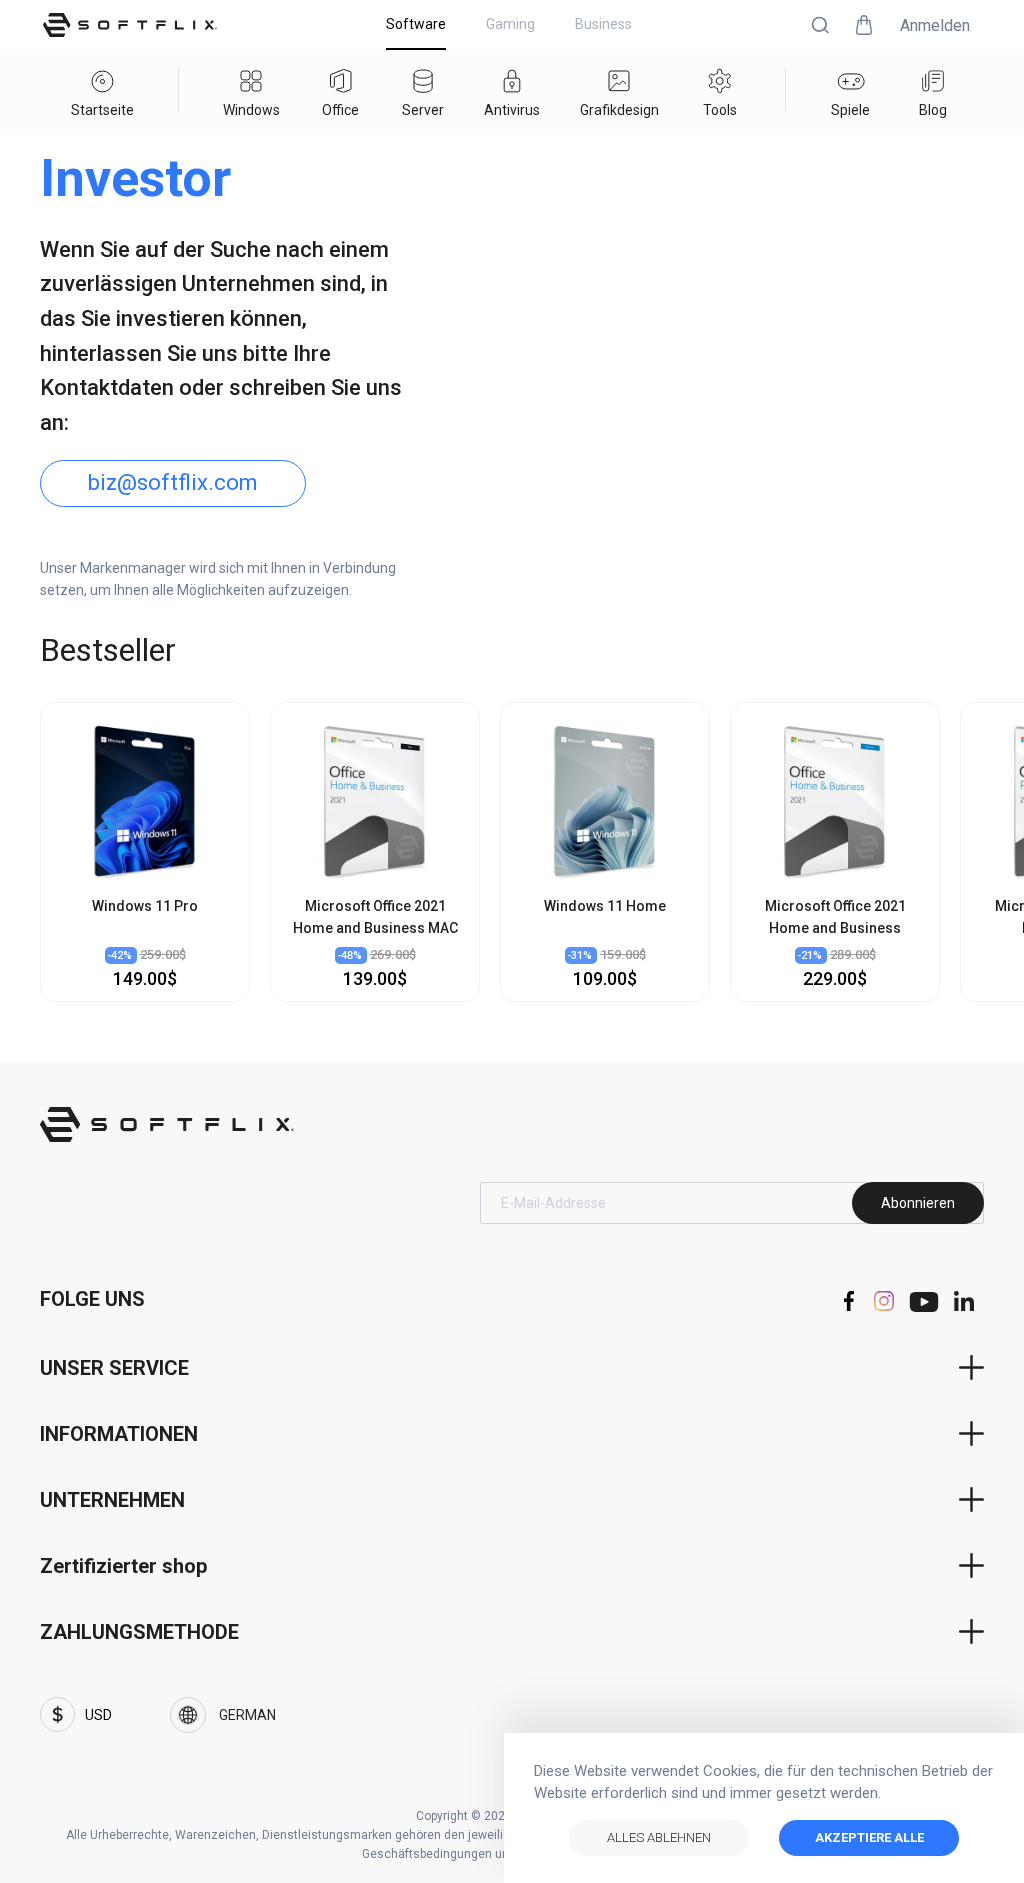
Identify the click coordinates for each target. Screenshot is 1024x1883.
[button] (820, 25)
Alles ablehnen (659, 1837)
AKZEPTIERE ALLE (869, 1837)
